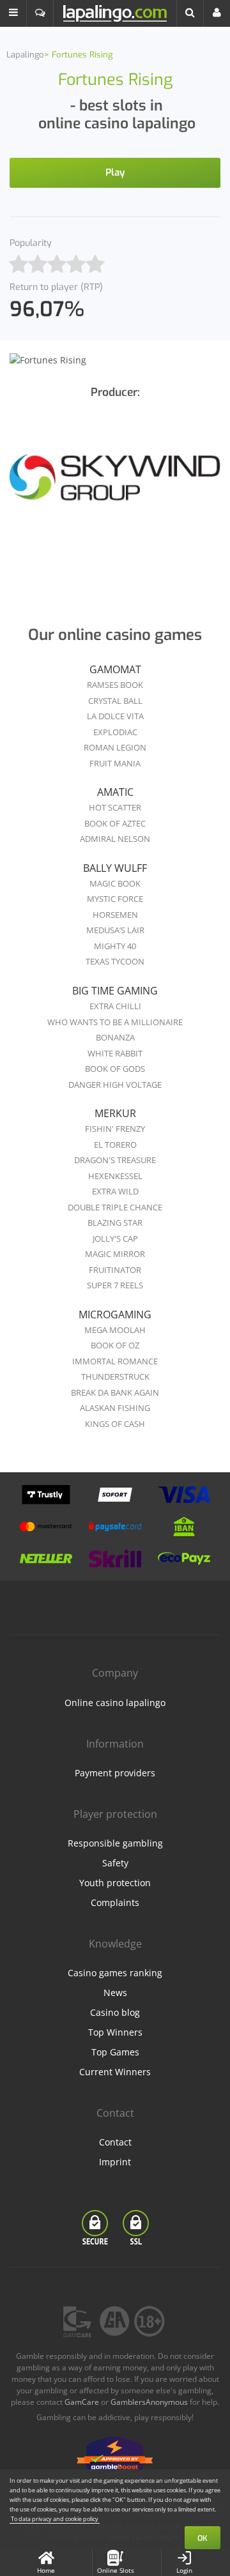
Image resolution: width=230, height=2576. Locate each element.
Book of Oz (115, 1345)
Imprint (115, 2162)
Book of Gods (115, 1069)
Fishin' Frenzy (115, 1129)
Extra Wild (115, 1191)
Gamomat (115, 669)
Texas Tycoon (115, 961)
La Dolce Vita (115, 716)
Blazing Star (115, 1223)
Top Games (115, 2052)
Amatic (115, 792)
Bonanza (115, 1037)
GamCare (82, 2402)
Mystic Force (115, 899)
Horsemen (115, 915)
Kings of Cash (115, 1424)
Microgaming (115, 1315)
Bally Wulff (115, 868)
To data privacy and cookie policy (55, 2519)
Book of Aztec (115, 823)
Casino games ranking (115, 1973)
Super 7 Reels (115, 1285)
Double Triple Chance (115, 1207)
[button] (13, 13)
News (115, 1993)
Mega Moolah (115, 1330)
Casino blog (115, 2012)
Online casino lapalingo (115, 1703)
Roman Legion (115, 747)
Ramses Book (115, 685)
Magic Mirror (115, 1254)
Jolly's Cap (115, 1238)
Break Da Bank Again (115, 1392)
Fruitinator (115, 1270)
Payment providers (115, 1773)
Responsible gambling (115, 1843)
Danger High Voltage (115, 1085)
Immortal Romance (115, 1361)
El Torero (115, 1145)
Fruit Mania (115, 763)
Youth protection (115, 1883)
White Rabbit (115, 1053)
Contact (115, 2142)
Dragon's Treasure (115, 1160)
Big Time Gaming (115, 991)
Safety (115, 1863)
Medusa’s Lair (115, 930)
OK (203, 2538)
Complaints (115, 1902)
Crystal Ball (115, 701)
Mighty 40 (115, 946)
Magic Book (115, 883)
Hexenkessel (115, 1176)
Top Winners (115, 2032)
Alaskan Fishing (115, 1408)
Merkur (115, 1113)
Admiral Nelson (115, 839)
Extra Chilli (115, 1006)
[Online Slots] (115, 488)
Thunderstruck (115, 1376)
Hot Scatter (115, 807)
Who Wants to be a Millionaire (115, 1022)
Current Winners (115, 2072)
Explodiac (115, 732)
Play (115, 172)
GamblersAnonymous (149, 2402)
